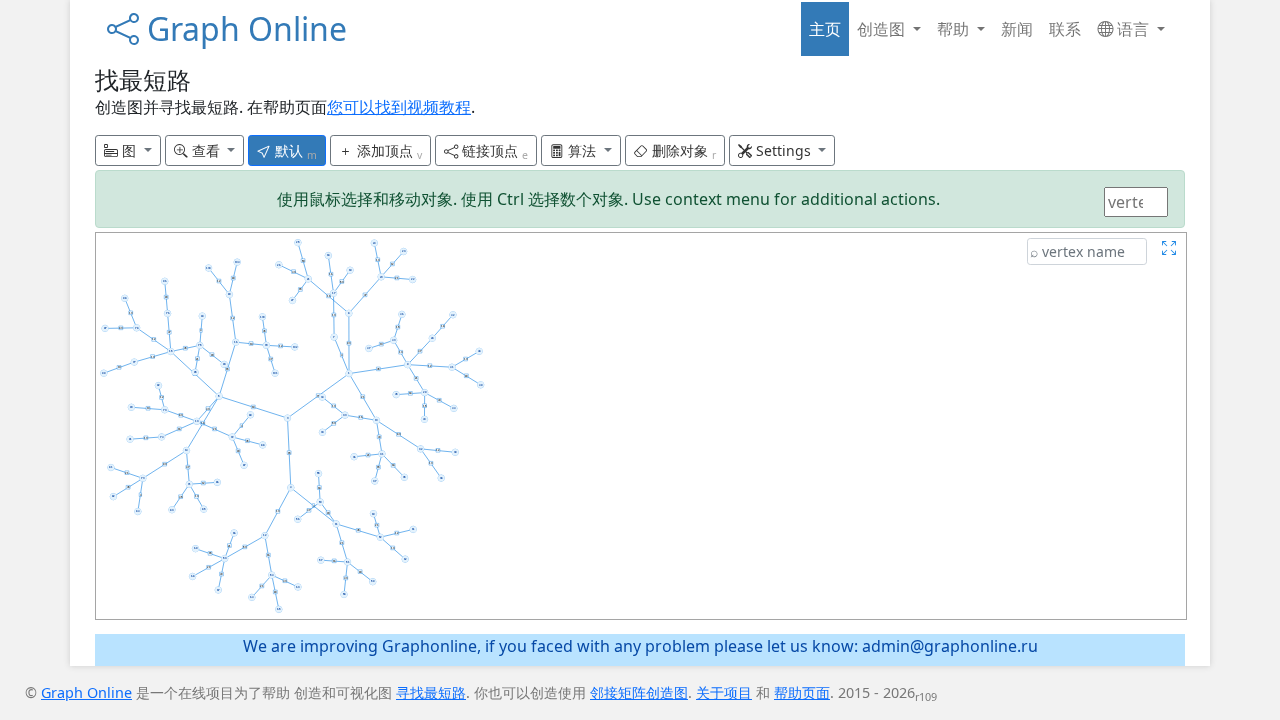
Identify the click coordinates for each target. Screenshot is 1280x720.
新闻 (1017, 29)
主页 (825, 29)
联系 (1065, 29)
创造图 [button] (883, 29)
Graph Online (243, 28)
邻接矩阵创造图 (639, 692)
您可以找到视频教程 (399, 107)
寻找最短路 (431, 692)
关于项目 (724, 692)
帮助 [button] (955, 29)
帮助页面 (802, 692)
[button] (128, 150)
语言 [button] (1133, 29)
